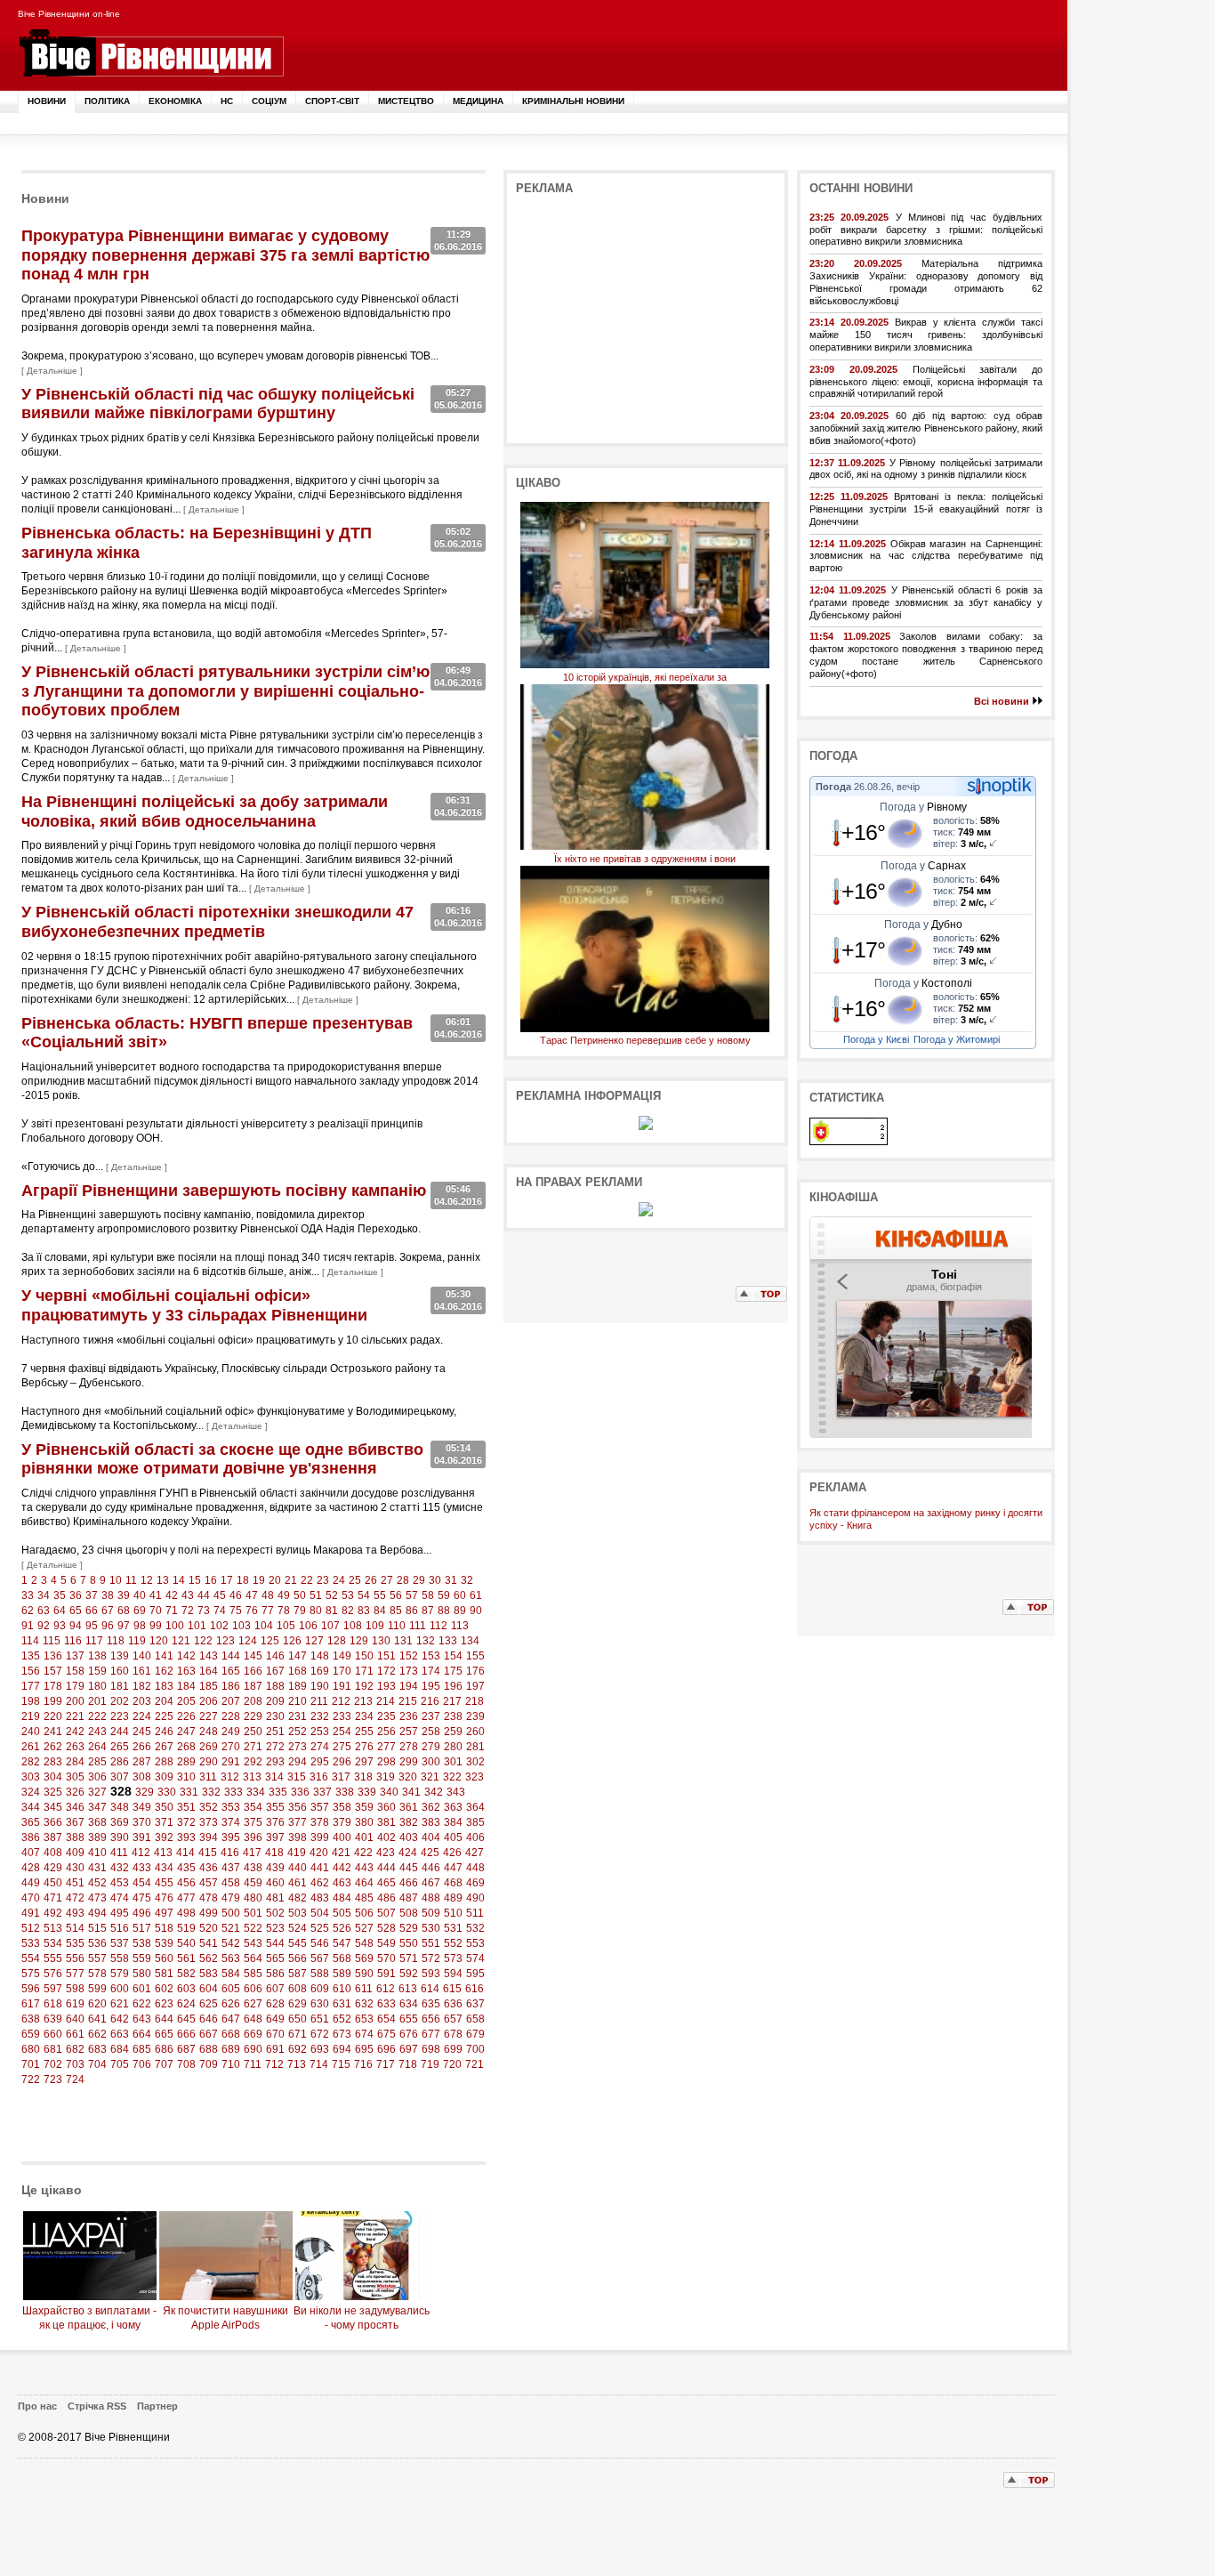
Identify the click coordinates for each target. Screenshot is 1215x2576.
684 (120, 2049)
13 (163, 1580)
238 (453, 1716)
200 (75, 1701)
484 (342, 1898)
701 (31, 2064)
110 (397, 1626)
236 (409, 1716)
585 (253, 1974)
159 (97, 1671)
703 (75, 2064)
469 (475, 1883)
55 (380, 1595)
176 (475, 1671)
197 (475, 1686)
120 (159, 1641)
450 (53, 1883)
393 (186, 1837)
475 (142, 1898)
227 (209, 1716)
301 (453, 1762)
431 (97, 1868)
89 (460, 1611)
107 (330, 1626)
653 (364, 2019)
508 (409, 1913)
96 (108, 1626)
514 (75, 1928)
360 (386, 1807)
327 (97, 1792)
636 (453, 2004)
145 (253, 1656)
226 (186, 1716)
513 (53, 1928)
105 (286, 1626)
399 (320, 1837)
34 (44, 1595)
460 (275, 1883)
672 (320, 2034)
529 (409, 1928)
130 (381, 1641)
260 (475, 1732)
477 (186, 1898)
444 (386, 1868)
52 (332, 1595)
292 (253, 1762)
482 (298, 1898)
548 (364, 1943)
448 (475, 1868)
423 (386, 1853)
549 (386, 1943)
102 (219, 1626)
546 (320, 1943)
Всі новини (1002, 701)
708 (186, 2064)
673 (342, 2034)
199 (53, 1701)
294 (298, 1762)
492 (53, 1913)
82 (348, 1611)
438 (253, 1868)
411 (119, 1853)
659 (31, 2034)
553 (475, 1943)
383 (431, 1822)
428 (31, 1868)
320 (408, 1777)
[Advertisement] (735, 45)
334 (256, 1792)
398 (298, 1837)
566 (298, 1958)
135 (31, 1656)
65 (76, 1611)
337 (322, 1792)
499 (209, 1913)
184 (186, 1686)
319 (386, 1777)
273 (298, 1747)
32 (467, 1580)
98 (140, 1626)
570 (386, 1958)
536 (97, 1943)
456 (186, 1883)
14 (179, 1580)
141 (164, 1656)
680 (31, 2049)
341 (411, 1792)
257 (409, 1732)
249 (231, 1732)
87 (428, 1611)
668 (231, 2034)
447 (453, 1868)
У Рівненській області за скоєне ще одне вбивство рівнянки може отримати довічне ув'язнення (222, 1459)
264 (97, 1747)
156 (31, 1671)
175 (453, 1671)
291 (231, 1762)
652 (342, 2019)
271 (253, 1747)
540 (186, 1943)
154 (453, 1656)
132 (426, 1641)
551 (431, 1943)
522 (253, 1928)
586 (275, 1974)
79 (300, 1611)
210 (298, 1701)
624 (186, 2004)
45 (220, 1595)
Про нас (37, 2406)
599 (97, 1989)
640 (75, 2019)
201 (97, 1701)
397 (275, 1837)
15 (195, 1580)
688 (209, 2049)
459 (253, 1883)
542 (231, 1943)
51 (316, 1595)
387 (53, 1837)
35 (60, 1595)
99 (156, 1626)
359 (364, 1807)
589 (342, 1974)
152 (409, 1656)
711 (253, 2064)
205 (186, 1701)
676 (409, 2034)
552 (453, 1943)
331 (189, 1792)
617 (31, 2004)
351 (186, 1807)
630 (320, 2004)
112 (439, 1626)
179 (75, 1686)
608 (298, 1989)
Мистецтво (406, 101)
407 (31, 1853)
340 (389, 1792)
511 (475, 1913)
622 (142, 2004)
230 (275, 1716)
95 (92, 1626)
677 (431, 2034)
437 (231, 1868)
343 (456, 1792)
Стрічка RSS (97, 2406)
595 (475, 1974)
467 (431, 1883)
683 (97, 2049)
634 (409, 2004)
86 (412, 1611)
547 (342, 1943)
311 (208, 1777)
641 (97, 2019)
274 (320, 1747)
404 (431, 1837)
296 (342, 1762)
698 (431, 2049)
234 (364, 1716)
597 (53, 1989)
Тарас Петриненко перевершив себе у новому (645, 1040)
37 (92, 1595)
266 (142, 1747)
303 (31, 1777)
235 (386, 1716)
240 (31, 1732)
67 (108, 1611)
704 (97, 2064)
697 (409, 2049)
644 (164, 2019)
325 (53, 1792)
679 (475, 2034)
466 (409, 1883)
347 (97, 1807)
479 (231, 1898)
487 (409, 1898)
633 (386, 2004)
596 (31, 1989)
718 (408, 2064)
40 (140, 1595)
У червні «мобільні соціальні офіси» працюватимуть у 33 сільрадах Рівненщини (194, 1305)
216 (430, 1701)
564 (253, 1958)
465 (386, 1883)
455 (164, 1883)
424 (408, 1853)
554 (31, 1958)
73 (204, 1611)
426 (452, 1853)
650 (298, 2019)
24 (339, 1580)
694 (342, 2049)
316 (319, 1777)
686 (164, 2049)
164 (209, 1671)
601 (142, 1989)
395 (231, 1837)
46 (236, 1595)
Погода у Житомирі (957, 1039)
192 (364, 1686)
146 (275, 1656)
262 (53, 1747)
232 (320, 1716)
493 (75, 1913)
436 (209, 1868)
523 (275, 1928)
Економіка (175, 101)
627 (253, 2004)
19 (259, 1580)
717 (386, 2064)
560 (164, 1958)
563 (231, 1958)
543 (253, 1943)
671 (298, 2034)
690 (253, 2049)
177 (31, 1686)
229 (253, 1716)
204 (164, 1701)
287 (142, 1762)
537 (120, 1943)
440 (298, 1868)
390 (120, 1837)
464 (364, 1883)
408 (53, 1853)
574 (475, 1958)
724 (75, 2079)
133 (448, 1641)
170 (342, 1671)
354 (253, 1807)
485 (364, 1898)
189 (298, 1686)
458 (231, 1883)
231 (298, 1716)
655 (409, 2019)
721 (475, 2064)
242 (75, 1732)
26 (371, 1580)
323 (475, 1777)
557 (97, 1958)
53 (348, 1595)
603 (186, 1989)
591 (386, 1974)
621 (120, 2004)
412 (141, 1853)
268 (186, 1747)
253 (320, 1732)
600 (120, 1989)
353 (231, 1807)
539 (164, 1943)
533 (31, 1943)
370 (142, 1822)
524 (298, 1928)
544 (275, 1943)
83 (364, 1611)
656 (431, 2019)
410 (97, 1853)
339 (367, 1792)
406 (475, 1837)
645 (186, 2019)
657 (453, 2019)
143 (209, 1656)
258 (431, 1732)
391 (142, 1837)
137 (75, 1656)
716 (363, 2064)
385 (475, 1822)
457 (209, 1883)
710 (231, 2064)
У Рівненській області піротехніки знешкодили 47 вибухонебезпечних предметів (217, 922)
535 (75, 1943)
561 (186, 1958)
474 (120, 1898)
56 (396, 1595)
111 (418, 1626)
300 (431, 1762)
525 (320, 1928)
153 (431, 1656)
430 (75, 1868)
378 (320, 1822)
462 (320, 1883)
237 (431, 1716)
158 (75, 1671)
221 (75, 1716)
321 (430, 1777)
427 (475, 1853)
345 (53, 1807)
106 (308, 1626)
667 (209, 2034)
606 (253, 1989)
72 (188, 1611)
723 (53, 2079)
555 (53, 1958)
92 (44, 1626)
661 (75, 2034)
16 (211, 1580)
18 (243, 1580)
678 (453, 2034)
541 (209, 1943)
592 (409, 1974)
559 (142, 1958)
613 (408, 1989)
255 (364, 1732)
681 (53, 2049)
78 (284, 1611)
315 (297, 1777)
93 (60, 1626)
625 (209, 2004)
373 (209, 1822)
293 (275, 1762)
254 (342, 1732)
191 (342, 1686)
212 (341, 1701)
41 (156, 1595)
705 (120, 2064)
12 (147, 1580)
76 (252, 1611)
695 (364, 2049)
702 (53, 2064)
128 (337, 1641)
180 (97, 1686)
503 (298, 1913)
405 (453, 1837)
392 (164, 1837)
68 (124, 1611)
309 (164, 1777)
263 (75, 1747)
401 (364, 1837)
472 (75, 1898)
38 (108, 1595)
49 (284, 1595)
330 (167, 1792)
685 (142, 2049)
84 (380, 1611)
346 (75, 1807)
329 (145, 1792)
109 (375, 1626)
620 (97, 2004)
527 (364, 1928)
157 (53, 1671)
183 (164, 1686)
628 (275, 2004)
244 (120, 1732)
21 (291, 1580)
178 (53, 1686)
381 (386, 1822)
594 (453, 1974)
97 (124, 1626)
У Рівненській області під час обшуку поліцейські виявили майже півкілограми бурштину (218, 404)
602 (164, 1989)
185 (209, 1686)
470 (31, 1898)
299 (409, 1762)
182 (142, 1686)
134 (470, 1641)
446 (431, 1868)
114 (30, 1641)
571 (409, 1958)
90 (476, 1611)
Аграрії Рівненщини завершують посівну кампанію (224, 1191)
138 (97, 1656)
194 (409, 1686)
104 (264, 1626)
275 (342, 1747)
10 (116, 1580)
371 (164, 1822)
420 (319, 1853)
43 (188, 1595)
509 (431, 1913)
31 (451, 1580)
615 (452, 1989)
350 (164, 1807)
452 (97, 1883)
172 (386, 1671)
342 (434, 1792)
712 (274, 2064)
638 (31, 2019)
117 (94, 1641)
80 (316, 1611)
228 (231, 1716)
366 (53, 1822)
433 (142, 1868)
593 (431, 1974)
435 (186, 1868)
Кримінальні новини (573, 101)
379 (342, 1822)
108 (353, 1626)
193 (386, 1686)
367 (75, 1822)
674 (364, 2034)
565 (275, 1958)
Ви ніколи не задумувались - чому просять (362, 2318)
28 (403, 1580)
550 (409, 1943)
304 (53, 1777)
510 (453, 1913)
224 (142, 1716)
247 (186, 1732)
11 (131, 1580)
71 (172, 1611)
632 (364, 2004)
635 (431, 2004)
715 (341, 2064)
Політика (107, 101)
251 (275, 1732)
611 (364, 1989)
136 (53, 1656)
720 (452, 2064)
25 (355, 1580)
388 (75, 1837)
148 (320, 1656)
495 (120, 1913)
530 (431, 1928)
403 (409, 1837)
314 (274, 1777)
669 (253, 2034)
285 (97, 1762)
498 (186, 1913)
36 (76, 1595)
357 (320, 1807)
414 (185, 1853)
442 (342, 1868)
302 (475, 1762)
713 (297, 2064)
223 (120, 1716)
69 (140, 1611)
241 (53, 1732)
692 (298, 2049)
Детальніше (52, 371)
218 (475, 1701)
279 (431, 1747)
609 (320, 1989)
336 (300, 1792)
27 (387, 1580)
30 (435, 1580)
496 (142, 1913)
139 (120, 1656)
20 (275, 1580)
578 (97, 1974)
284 (75, 1762)
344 (31, 1807)
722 (31, 2079)
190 (320, 1686)
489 (453, 1898)
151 (386, 1656)
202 (120, 1701)
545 (298, 1943)
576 (53, 1974)
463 (342, 1883)
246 (164, 1732)
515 (97, 1928)
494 (97, 1913)
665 (164, 2034)
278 (409, 1747)
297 (364, 1762)
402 (386, 1837)
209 (275, 1701)
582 (186, 1974)
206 (209, 1701)
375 (253, 1822)
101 (197, 1626)
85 (396, 1611)
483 (320, 1898)
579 (120, 1974)
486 (386, 1898)
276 (364, 1747)
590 (364, 1974)
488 (431, 1898)
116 (73, 1641)
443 (364, 1868)
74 (220, 1611)
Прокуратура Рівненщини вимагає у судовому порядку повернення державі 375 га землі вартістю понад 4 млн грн (225, 255)
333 (233, 1792)
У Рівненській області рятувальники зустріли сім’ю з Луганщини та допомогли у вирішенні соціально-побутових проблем (225, 691)
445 (409, 1868)
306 (97, 1777)
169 (320, 1671)
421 (341, 1853)
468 (453, 1883)
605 (231, 1989)
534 (53, 1943)
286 (120, 1762)
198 (31, 1701)
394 (209, 1837)
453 (120, 1883)
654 (386, 2019)
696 (386, 2049)
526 (342, 1928)
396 (253, 1837)
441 (320, 1868)
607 (275, 1989)
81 (332, 1611)
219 (31, 1716)
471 (53, 1898)
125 (270, 1641)
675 (386, 2034)
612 (386, 1989)
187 (253, 1686)
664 (142, 2034)
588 (320, 1974)
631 (342, 2004)
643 (142, 2019)
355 (275, 1807)
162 (164, 1671)
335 (278, 1792)
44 (204, 1595)
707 (164, 2064)
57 (412, 1595)
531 (453, 1928)
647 (231, 2019)
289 (186, 1762)
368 (97, 1822)
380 (364, 1822)
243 (97, 1732)
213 (363, 1701)
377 (298, 1822)
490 (475, 1898)
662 (97, 2034)
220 (53, 1716)
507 (386, 1913)
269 (209, 1747)
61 (476, 1595)
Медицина (478, 101)
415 (208, 1853)
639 (53, 2019)
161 (142, 1671)
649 (275, 2019)
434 (164, 1868)
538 (142, 1943)
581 (164, 1974)
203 (142, 1701)
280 (453, 1747)
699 (453, 2049)
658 (475, 2019)
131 (403, 1641)
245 (142, 1732)
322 (452, 1777)
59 (444, 1595)
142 (186, 1656)
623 (164, 2004)
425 (430, 1853)
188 (275, 1686)
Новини (47, 101)
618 (53, 2004)
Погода (833, 787)
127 (314, 1641)
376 (275, 1822)
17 (227, 1580)
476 (164, 1898)
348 (120, 1807)
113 (460, 1626)
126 (292, 1641)
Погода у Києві (876, 1039)
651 (320, 2019)
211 (319, 1701)
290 (209, 1762)
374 (231, 1822)
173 (409, 1671)
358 (342, 1807)
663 (120, 2034)
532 (475, 1928)
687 (186, 2049)
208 (253, 1701)
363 (453, 1807)
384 (453, 1822)
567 (320, 1958)
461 (298, 1883)
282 (31, 1762)
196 (453, 1686)
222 (97, 1716)
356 (298, 1807)
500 (231, 1913)
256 (386, 1732)
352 (209, 1807)
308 (142, 1777)
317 (341, 1777)
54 (364, 1595)
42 (172, 1595)
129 (359, 1641)
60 (460, 1595)
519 (186, 1928)
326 (75, 1792)
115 (52, 1641)
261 (31, 1747)
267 (164, 1747)
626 (231, 2004)
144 (231, 1656)
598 (75, 1989)
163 (186, 1671)
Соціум (269, 101)
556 (75, 1958)
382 (409, 1822)
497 (164, 1913)
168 (298, 1671)
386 (31, 1837)
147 (298, 1656)
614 (430, 1989)
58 (428, 1595)
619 (75, 2004)
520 (209, 1928)
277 (386, 1747)
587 (298, 1974)
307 (120, 1777)
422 (363, 1853)
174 (431, 1671)
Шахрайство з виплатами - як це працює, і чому (89, 2318)
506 (364, 1913)
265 (120, 1747)
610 (342, 1989)
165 (231, 1671)
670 (275, 2034)
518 (164, 1928)
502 (275, 1913)
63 (44, 1611)
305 (75, 1777)
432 (120, 1868)
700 (475, 2049)
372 (186, 1822)
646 (209, 2019)
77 (268, 1611)
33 (28, 1595)
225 (164, 1716)
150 (364, 1656)
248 (209, 1732)
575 (31, 1974)
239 (475, 1716)
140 (142, 1656)
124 (248, 1641)
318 (363, 1777)
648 (253, 2019)
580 (142, 1974)
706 (142, 2064)
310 (186, 1777)
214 (386, 1701)
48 (268, 1595)
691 (275, 2049)
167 (275, 1671)
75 (236, 1611)
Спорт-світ (332, 101)
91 (28, 1626)
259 (453, 1732)
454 (142, 1883)
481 (275, 1898)
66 (92, 1611)
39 (124, 1595)
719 (430, 2064)
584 (231, 1974)
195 (431, 1686)
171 (364, 1671)
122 (203, 1641)
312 (230, 1777)
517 (142, 1928)
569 (364, 1958)
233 (342, 1716)
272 (275, 1747)
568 (342, 1958)
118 (116, 1641)
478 (209, 1898)
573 (453, 1958)
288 (164, 1762)
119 (137, 1641)
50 (300, 1595)
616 (475, 1989)
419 (297, 1853)
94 (76, 1626)
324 (31, 1792)
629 (298, 2004)
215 (408, 1701)
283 (53, 1762)
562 (209, 1958)
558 (120, 1958)
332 (211, 1792)
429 (53, 1868)
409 (75, 1853)
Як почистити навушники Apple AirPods (225, 2318)
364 (475, 1807)
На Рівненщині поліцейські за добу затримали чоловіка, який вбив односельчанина (205, 812)
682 (75, 2049)
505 (342, 1913)
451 (75, 1883)
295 (320, 1762)
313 (252, 1777)
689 (231, 2049)
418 (274, 1853)
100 (175, 1626)
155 (475, 1656)
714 (319, 2064)
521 (231, 1928)
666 (186, 2034)
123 (225, 1641)
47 (252, 1595)
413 (163, 1853)
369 (120, 1822)
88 (444, 1611)
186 (231, 1686)
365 (31, 1822)
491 (31, 1913)
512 (31, 1928)
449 (31, 1883)
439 (275, 1868)
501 (253, 1913)
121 (181, 1641)
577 (75, 1974)
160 (120, 1671)
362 (431, 1807)
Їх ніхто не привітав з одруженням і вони (645, 859)
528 (386, 1928)
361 (409, 1807)
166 (253, 1671)
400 (342, 1837)
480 (253, 1898)
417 (252, 1853)
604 (209, 1989)
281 (475, 1747)
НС (227, 101)
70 (156, 1611)
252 (298, 1732)
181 (120, 1686)
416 (230, 1853)
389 (97, 1837)
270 (231, 1747)
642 (120, 2019)
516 (120, 1928)
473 (97, 1898)
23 (323, 1580)
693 (320, 2049)
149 (342, 1656)
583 (209, 1974)
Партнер (157, 2406)
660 (53, 2034)
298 (386, 1762)
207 (231, 1701)
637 (475, 2004)
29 (419, 1580)
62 (28, 1611)
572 (431, 1958)
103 (241, 1626)
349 (142, 1807)
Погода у (923, 807)
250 (253, 1732)
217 (452, 1701)
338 (345, 1792)
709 (209, 2064)
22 (307, 1580)
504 (320, 1913)
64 (60, 1611)
